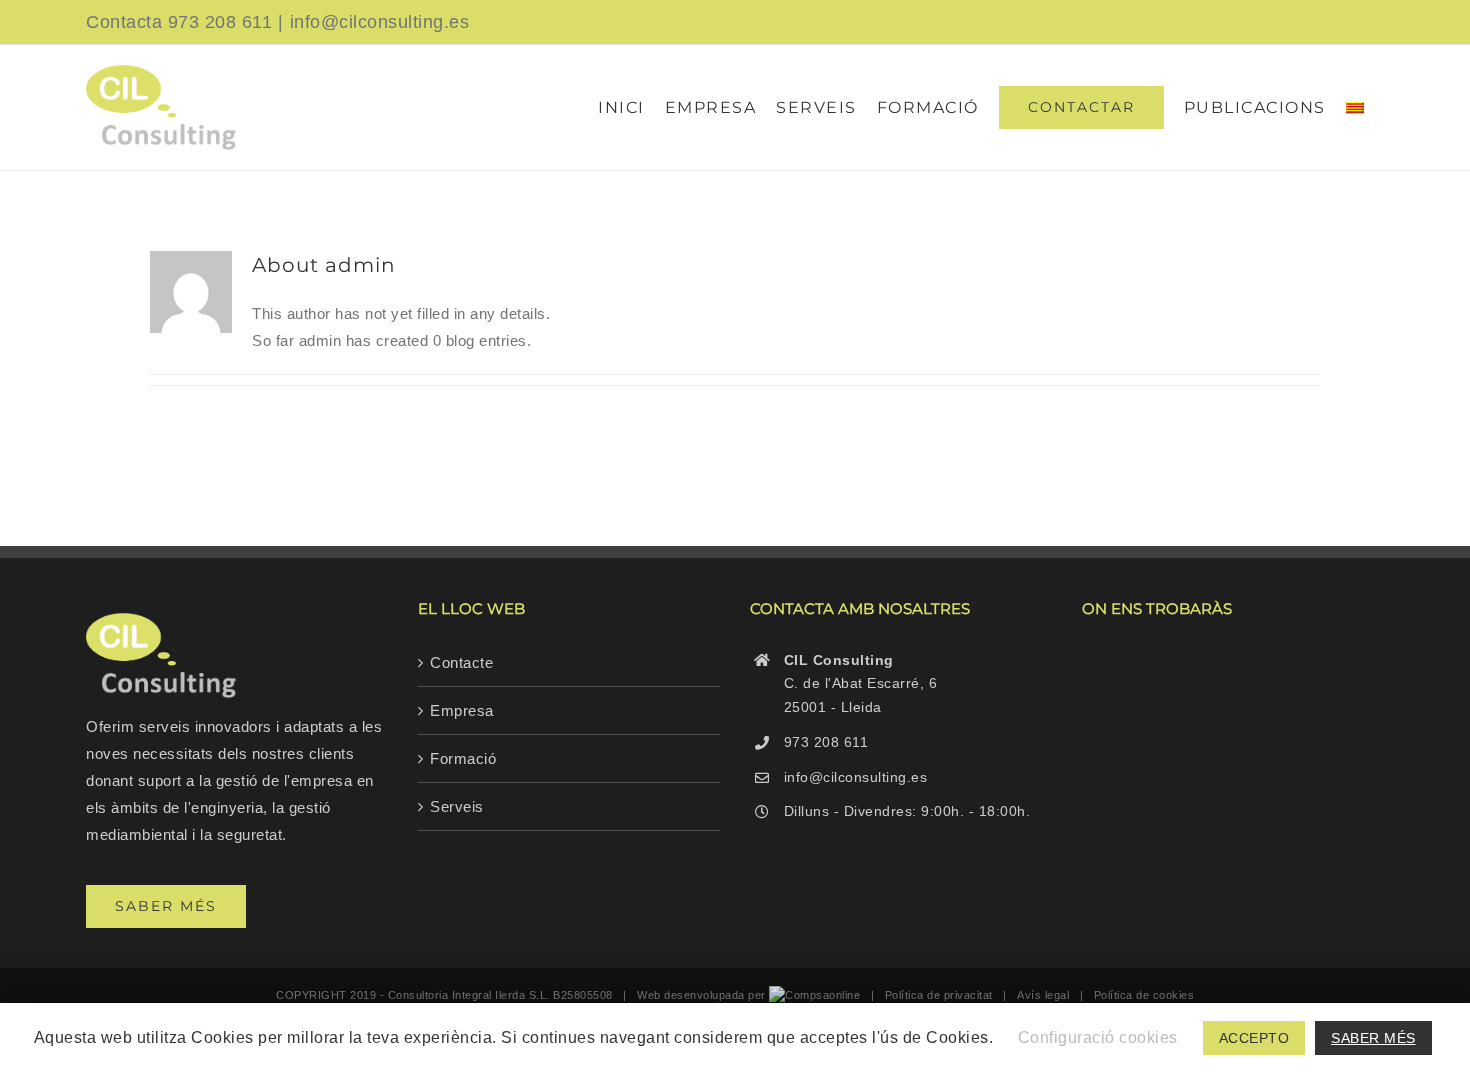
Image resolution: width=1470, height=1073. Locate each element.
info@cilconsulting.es (380, 22)
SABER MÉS (1373, 1038)
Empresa (462, 710)
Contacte (461, 662)
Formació (463, 758)
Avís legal (1043, 995)
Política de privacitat (939, 995)
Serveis (457, 806)
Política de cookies (1144, 995)
